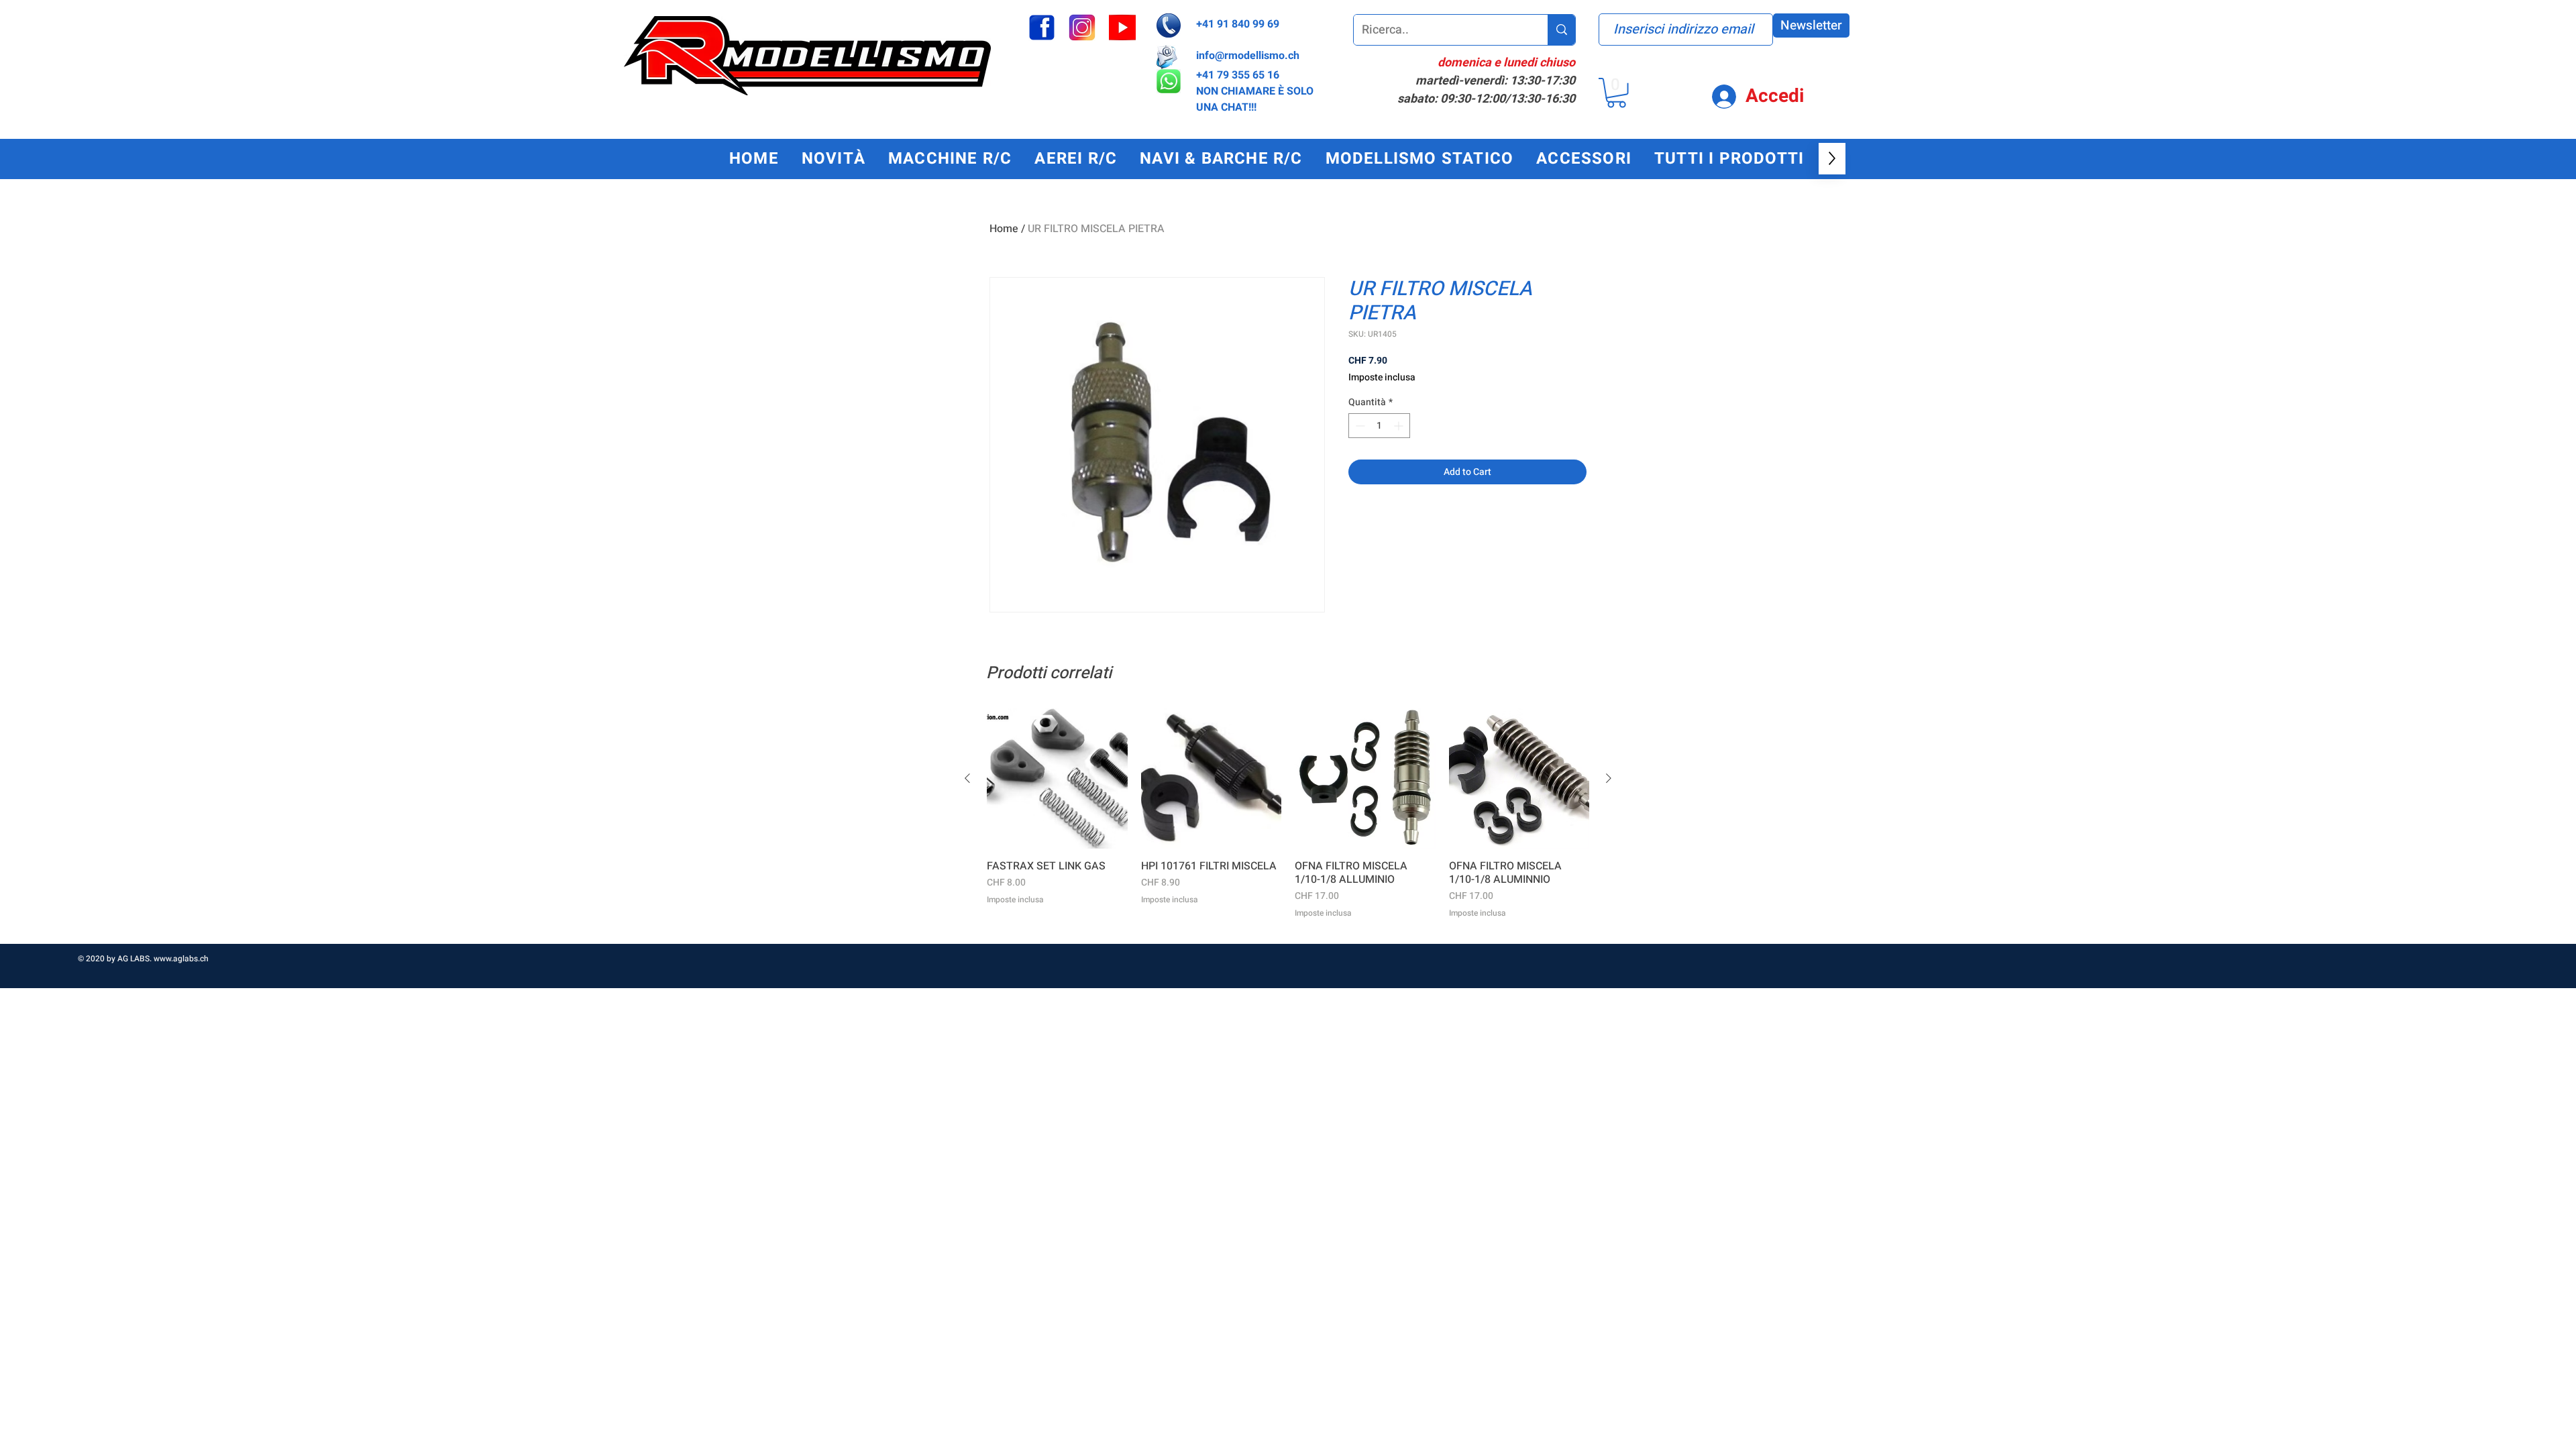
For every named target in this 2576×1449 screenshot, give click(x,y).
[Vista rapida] (1057, 779)
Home (1004, 229)
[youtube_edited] (1122, 28)
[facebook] (1042, 28)
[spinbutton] (1379, 426)
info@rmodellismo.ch (1248, 56)
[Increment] (1400, 426)
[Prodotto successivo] (1609, 778)
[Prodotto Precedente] (967, 778)
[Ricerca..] (1561, 30)
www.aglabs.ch (181, 959)
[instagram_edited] (1082, 28)
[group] (1288, 820)
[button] (1616, 93)
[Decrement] (1359, 426)
